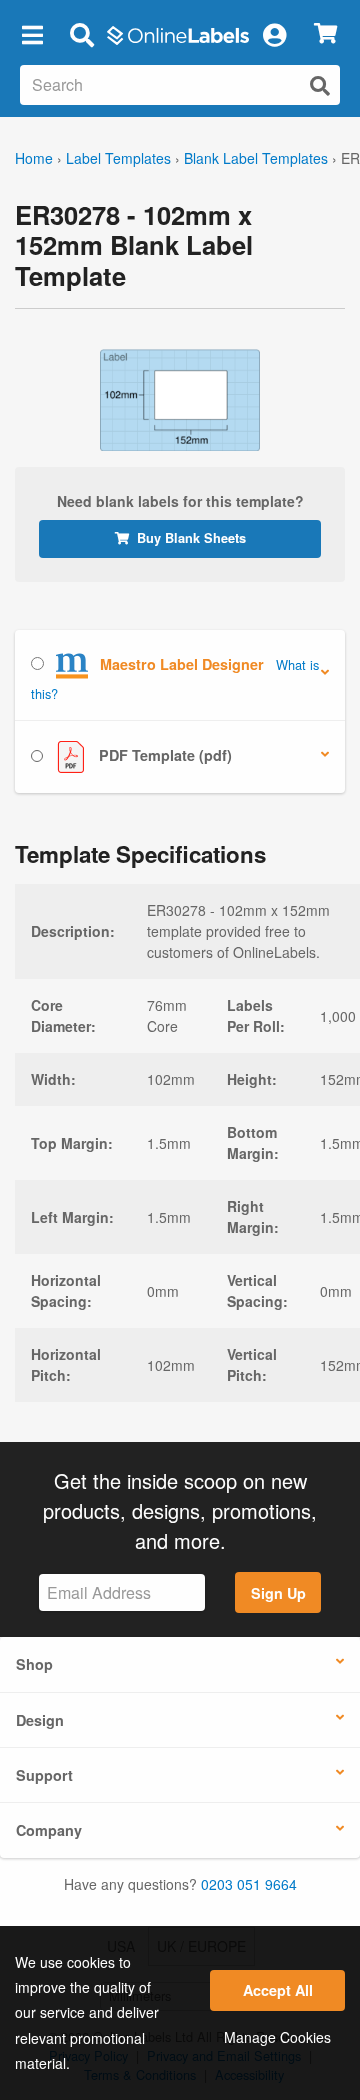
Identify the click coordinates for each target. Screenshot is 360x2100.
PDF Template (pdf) (163, 755)
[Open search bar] (81, 34)
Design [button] (40, 1720)
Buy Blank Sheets (191, 538)
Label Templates (118, 158)
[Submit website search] (320, 85)
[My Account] (274, 34)
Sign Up (278, 1593)
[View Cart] (325, 34)
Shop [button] (34, 1664)
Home (34, 158)
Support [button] (44, 1775)
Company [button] (49, 1830)
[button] (32, 34)
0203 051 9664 (249, 1884)
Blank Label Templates (256, 158)
